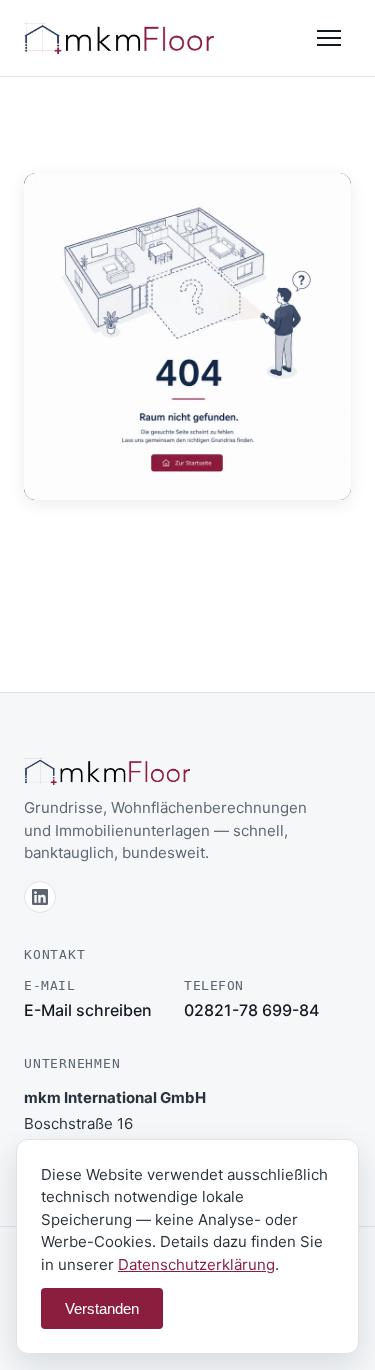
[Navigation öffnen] (329, 38)
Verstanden (102, 1308)
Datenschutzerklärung (196, 1264)
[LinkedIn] (40, 897)
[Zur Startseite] (187, 336)
